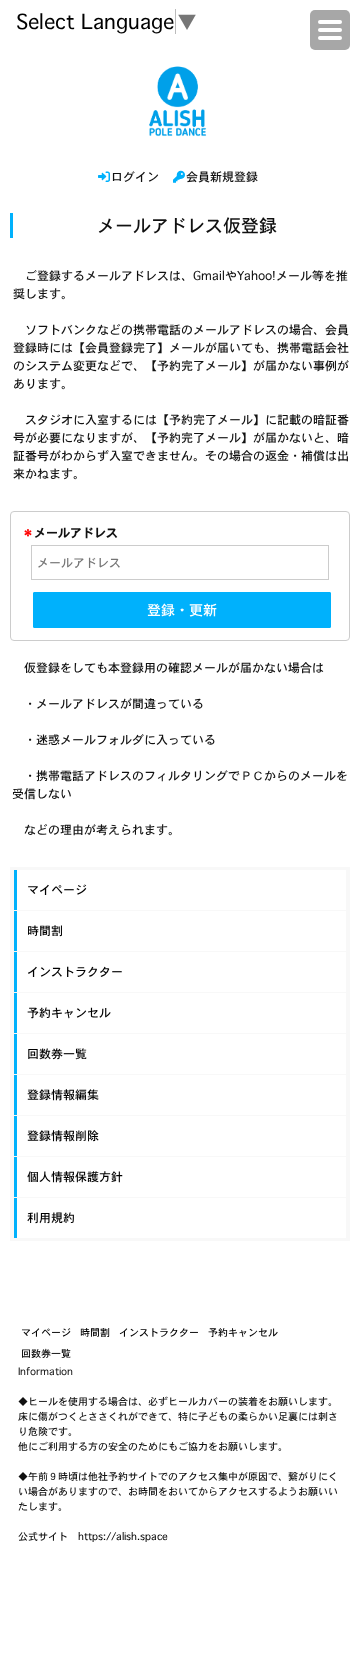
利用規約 (51, 1217)
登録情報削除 (63, 1135)
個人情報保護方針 (75, 1176)
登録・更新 (182, 610)
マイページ (57, 889)
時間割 (45, 930)
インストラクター (75, 971)
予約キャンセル (69, 1012)
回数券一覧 (57, 1053)
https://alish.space (123, 1536)
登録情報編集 (63, 1094)
